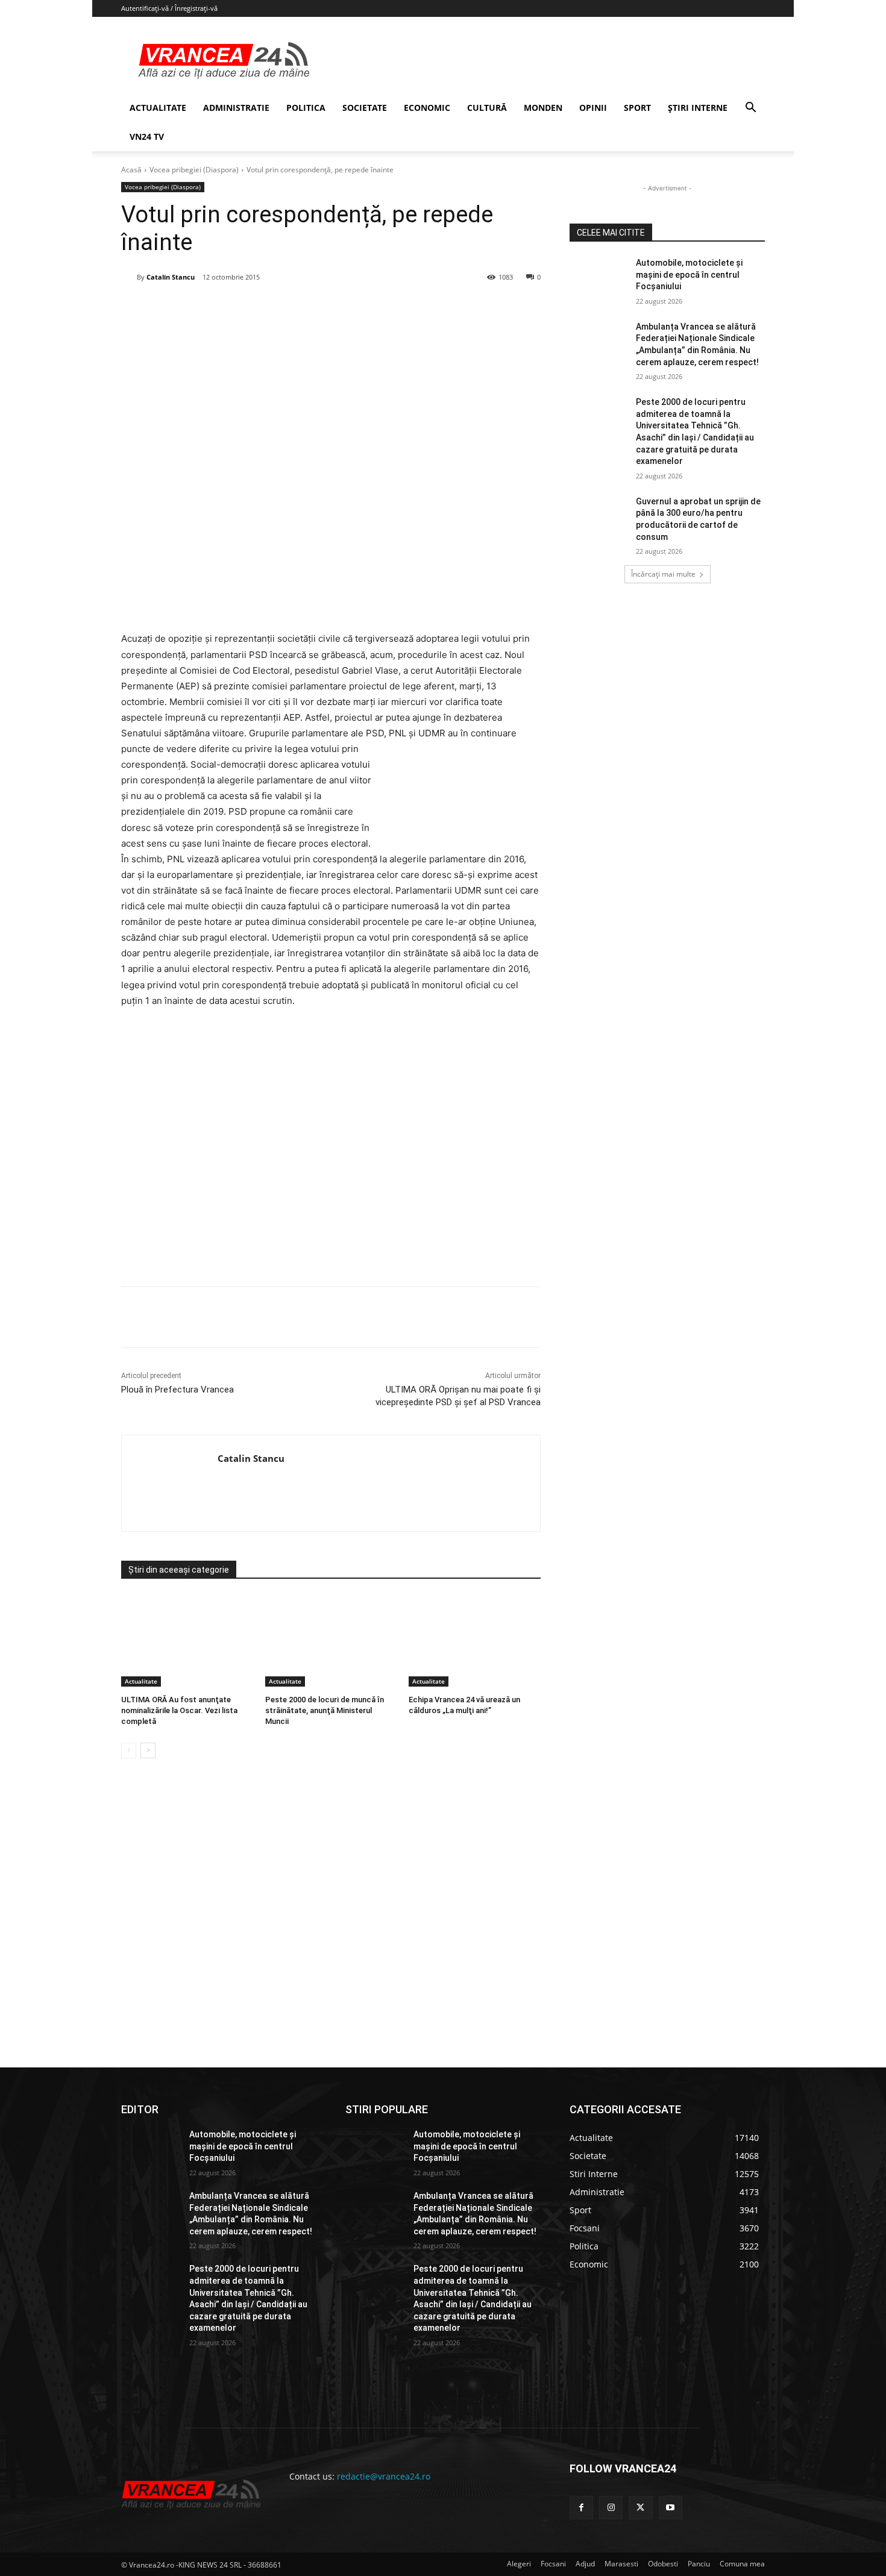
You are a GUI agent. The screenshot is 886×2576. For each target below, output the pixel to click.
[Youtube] (671, 2508)
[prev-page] (129, 1750)
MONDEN (543, 108)
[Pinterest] (266, 308)
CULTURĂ (487, 108)
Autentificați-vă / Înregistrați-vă (169, 8)
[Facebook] (211, 308)
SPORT (637, 108)
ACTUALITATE (158, 108)
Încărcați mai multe (663, 574)
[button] (750, 109)
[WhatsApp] (294, 308)
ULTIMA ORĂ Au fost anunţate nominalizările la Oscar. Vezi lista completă (179, 1710)
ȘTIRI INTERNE (698, 108)
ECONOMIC (427, 108)
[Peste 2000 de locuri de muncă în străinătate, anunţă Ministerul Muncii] (331, 1641)
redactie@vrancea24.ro (384, 2476)
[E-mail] (322, 308)
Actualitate (141, 1681)
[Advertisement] (331, 1144)
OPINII (593, 108)
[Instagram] (611, 2508)
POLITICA (306, 108)
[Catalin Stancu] (129, 277)
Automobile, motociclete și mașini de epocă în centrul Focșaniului (689, 274)
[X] (239, 308)
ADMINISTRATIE (236, 108)
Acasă (131, 170)
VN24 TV (147, 136)
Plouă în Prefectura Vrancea (178, 1390)
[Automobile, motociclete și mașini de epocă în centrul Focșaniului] (599, 278)
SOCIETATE (365, 108)
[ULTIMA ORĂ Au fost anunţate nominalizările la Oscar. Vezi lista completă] (187, 1641)
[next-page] (148, 1750)
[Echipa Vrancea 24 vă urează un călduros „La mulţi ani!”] (475, 1641)
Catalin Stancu (171, 277)
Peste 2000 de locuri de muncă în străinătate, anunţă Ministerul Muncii (325, 1710)
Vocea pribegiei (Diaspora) (194, 170)
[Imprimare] (350, 308)
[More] (378, 1317)
